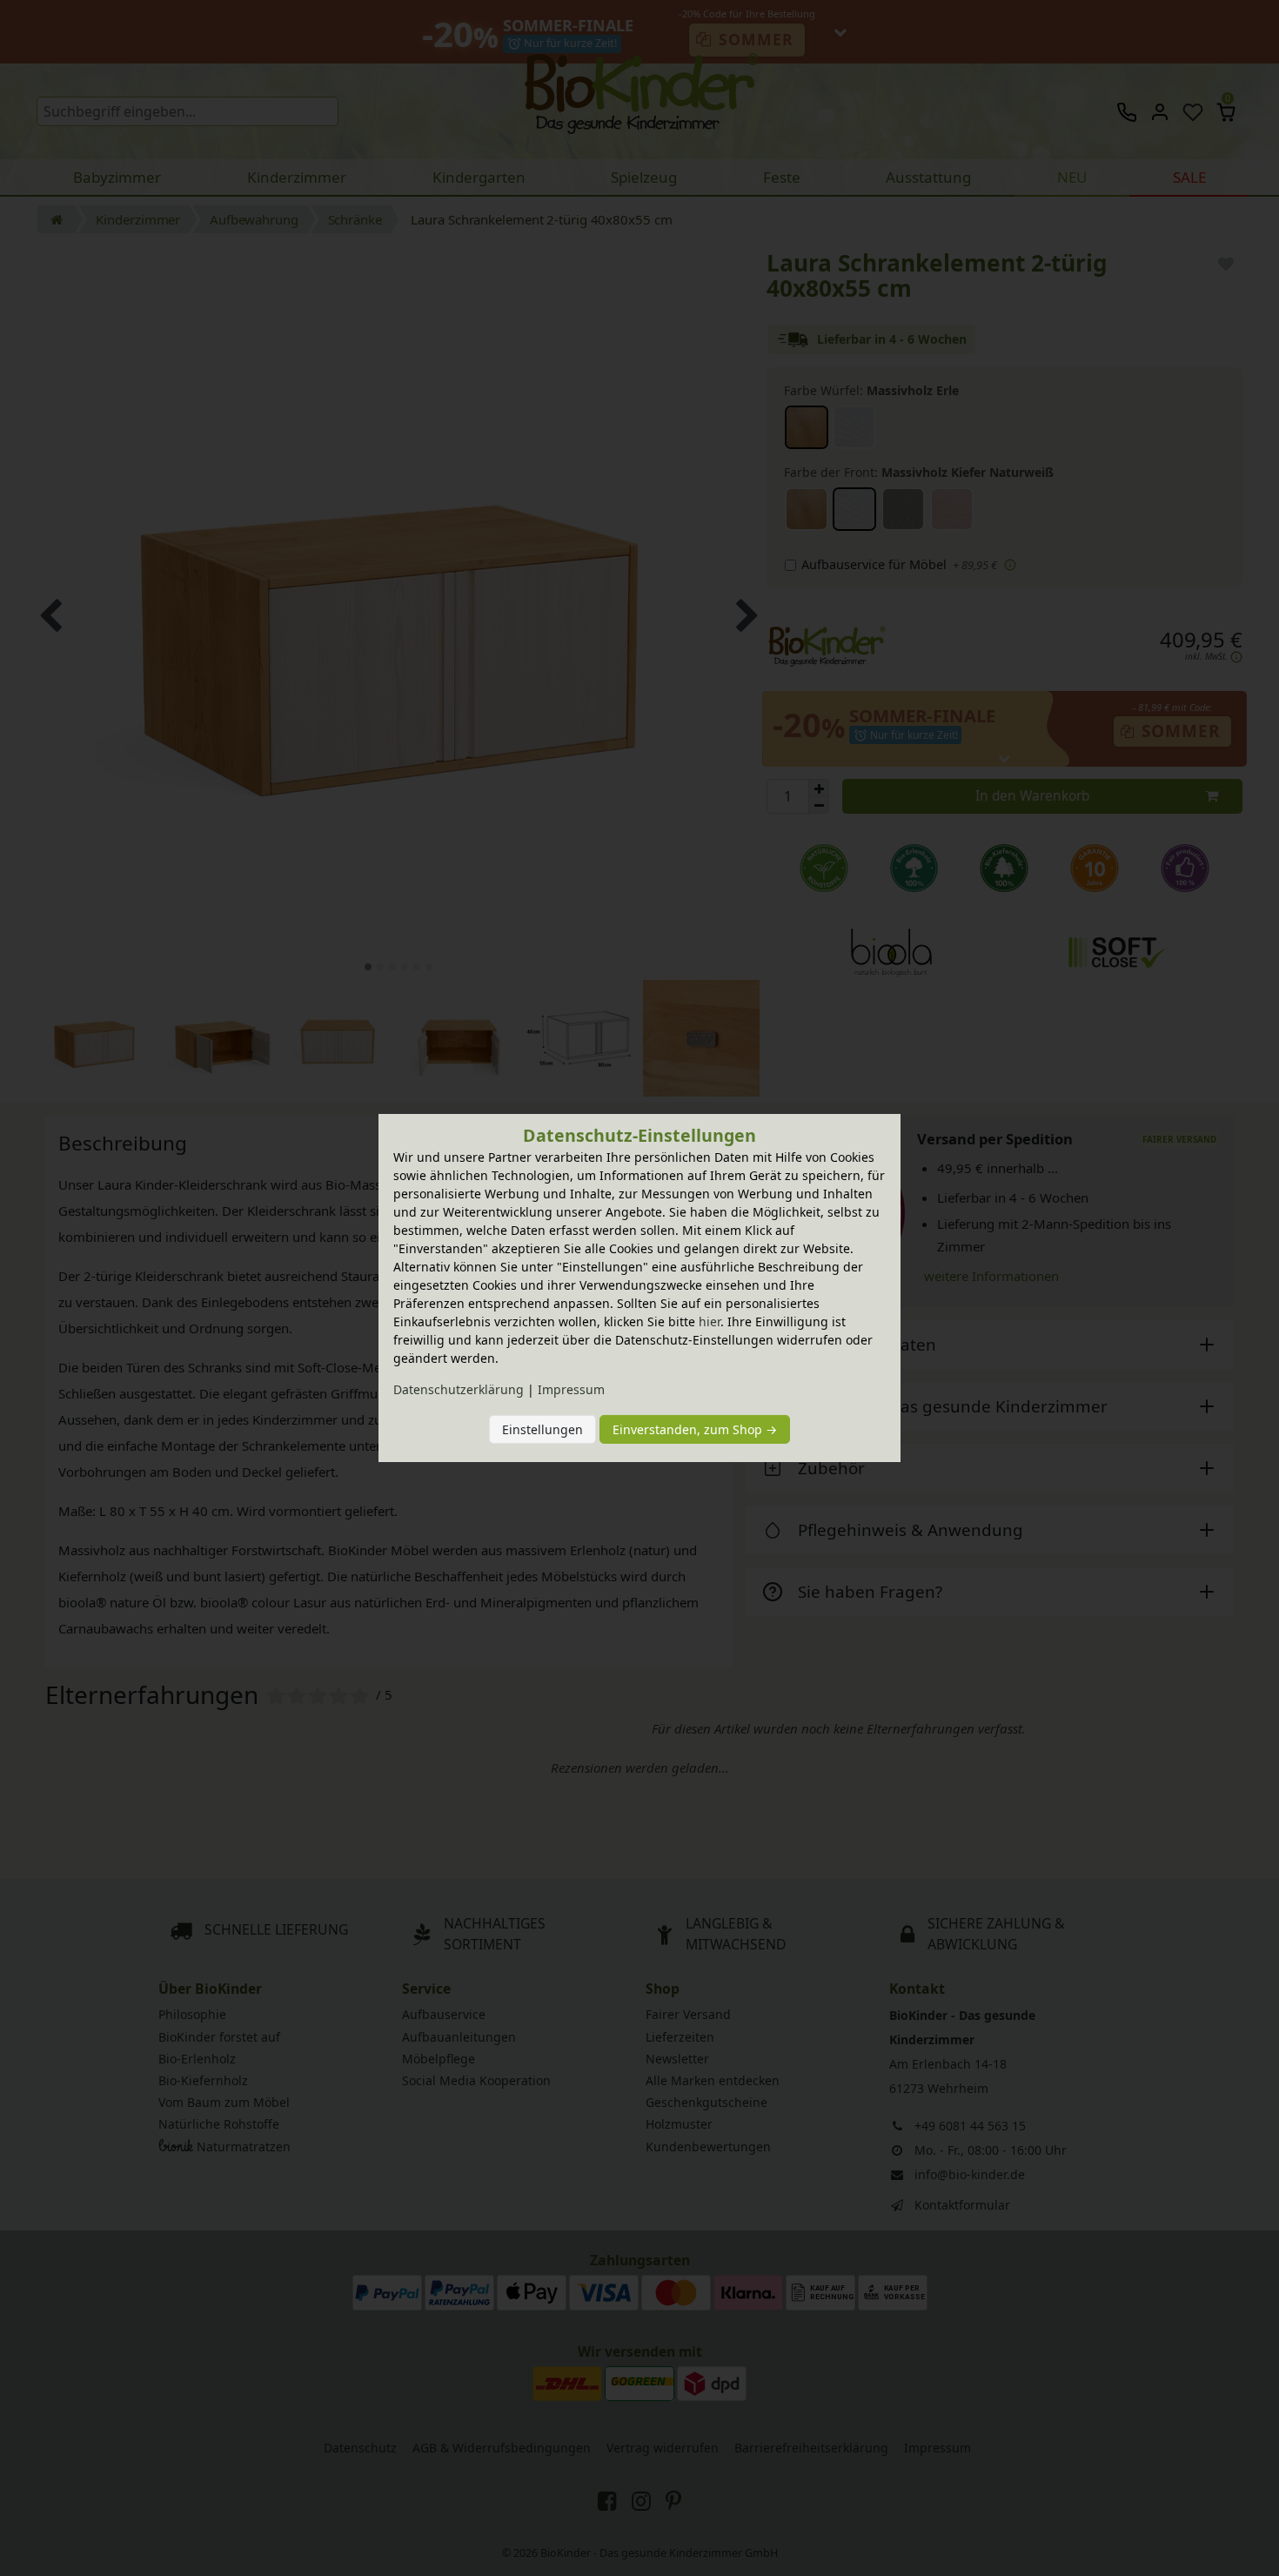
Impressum (571, 1389)
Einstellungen (542, 1429)
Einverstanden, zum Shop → (695, 1429)
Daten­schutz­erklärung (459, 1389)
